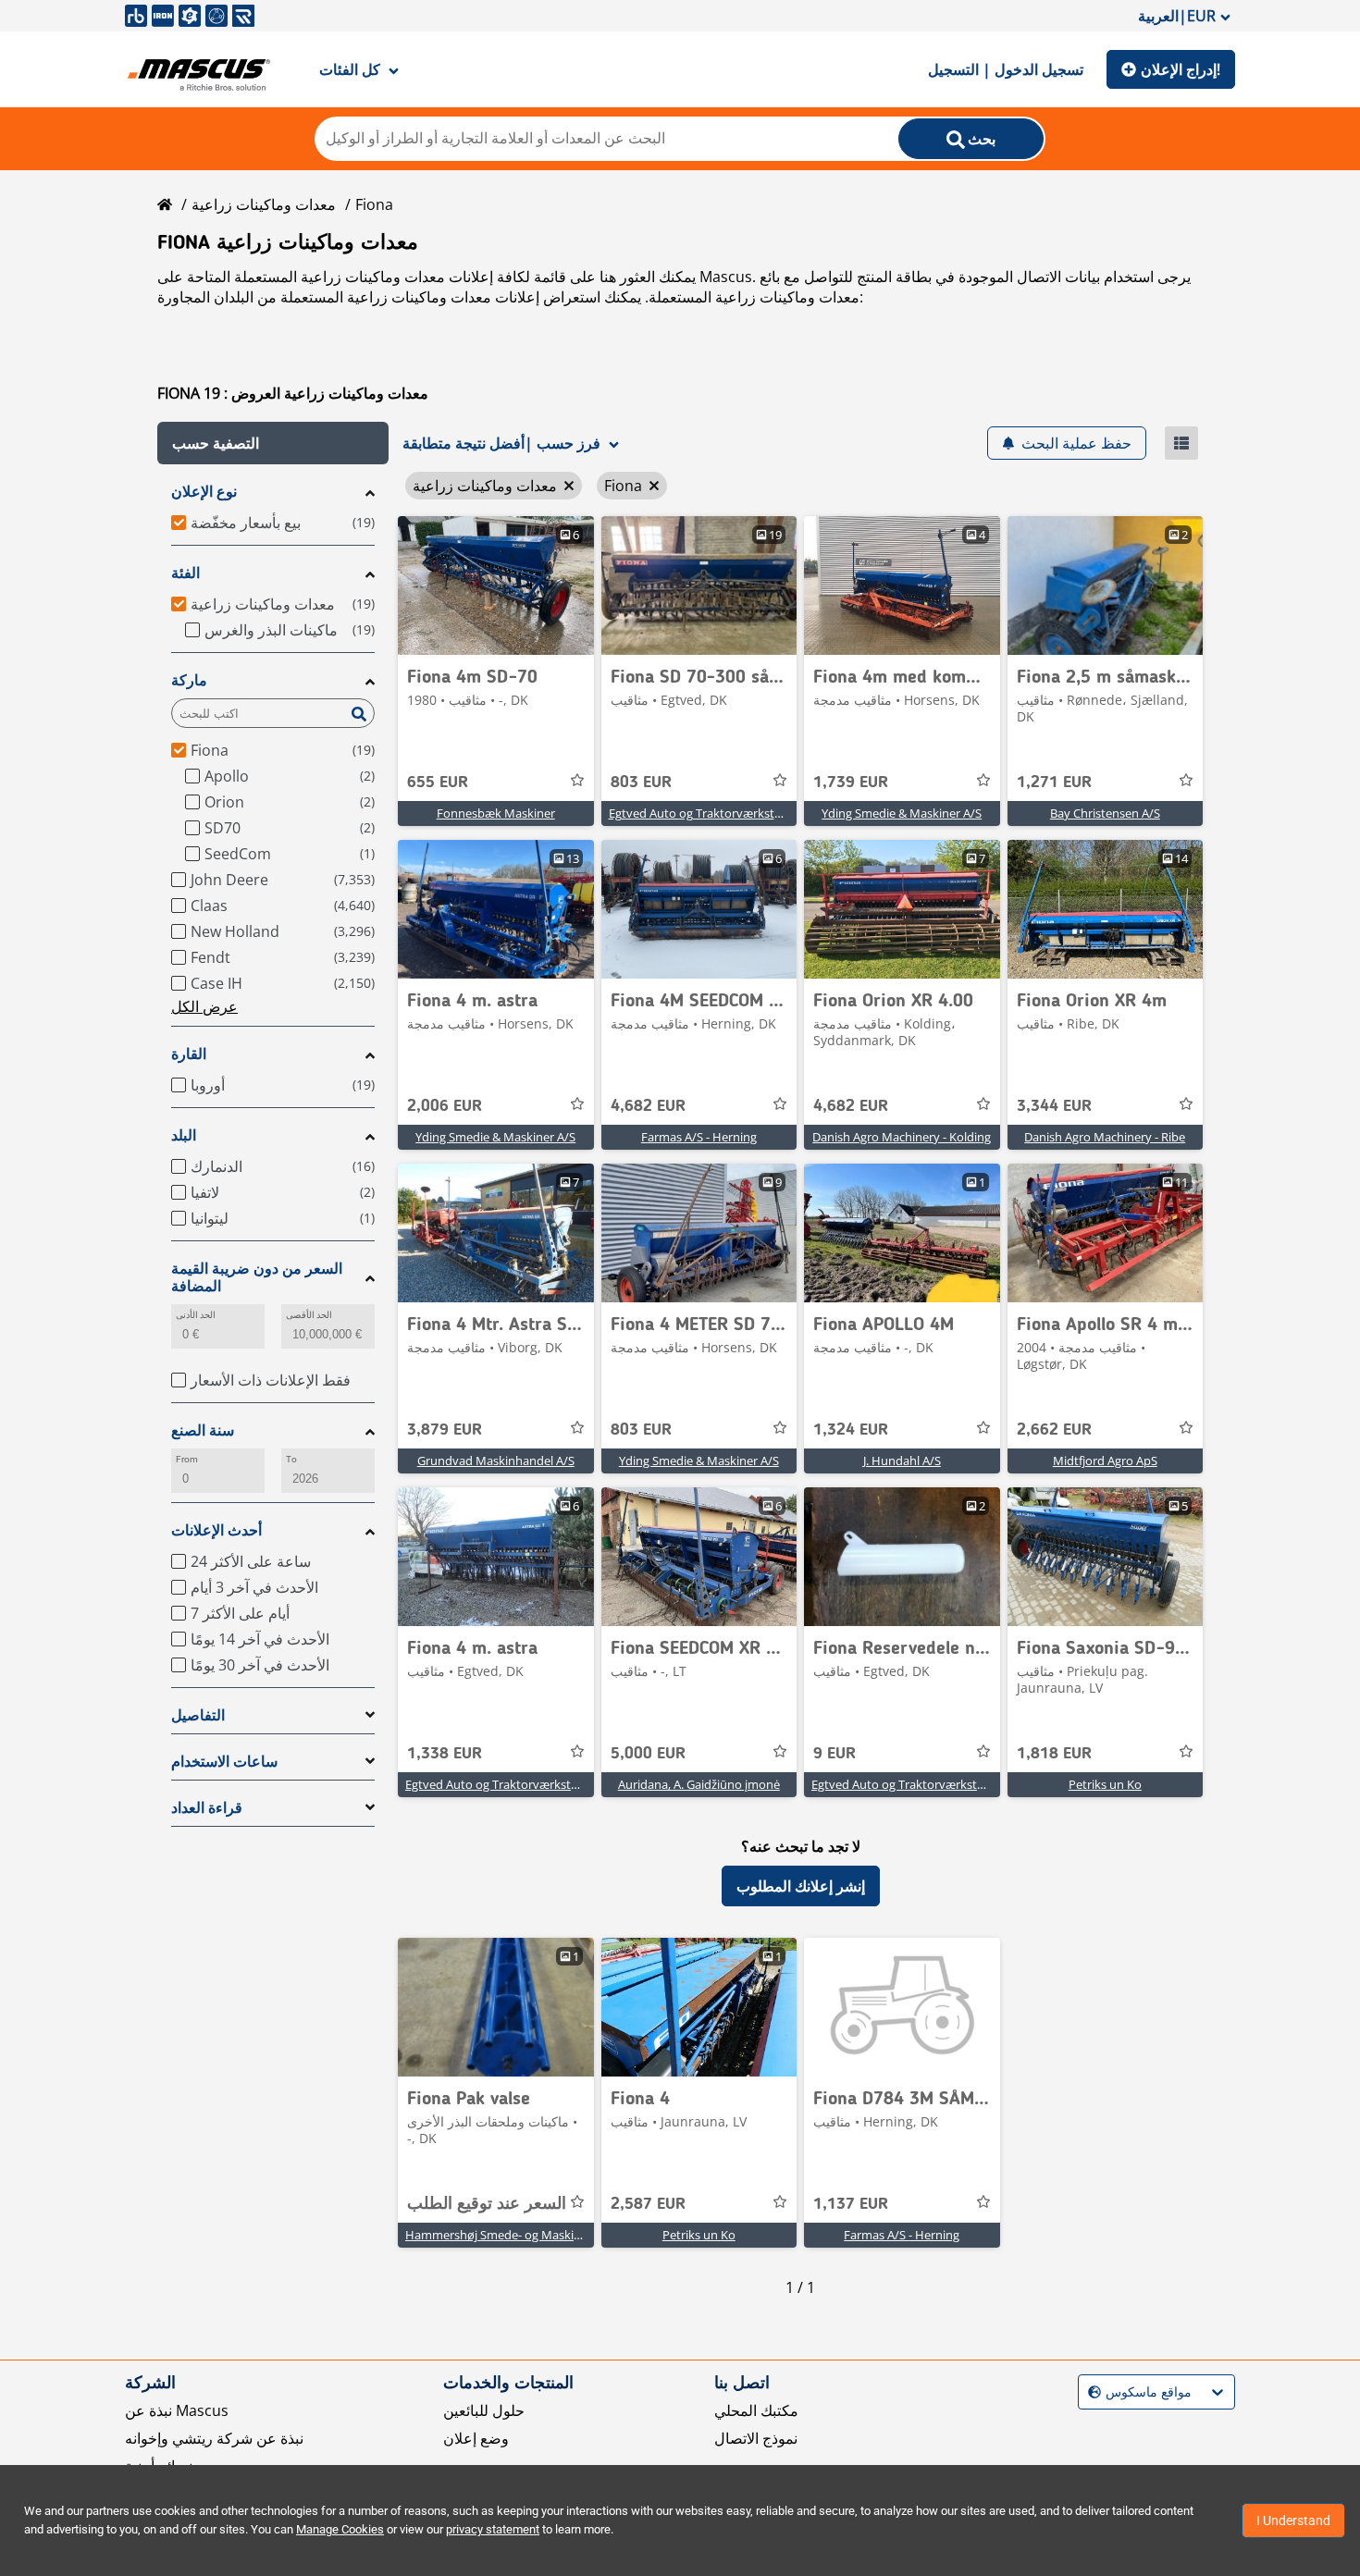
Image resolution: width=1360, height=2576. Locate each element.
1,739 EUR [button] (851, 783)
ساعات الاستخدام (224, 1762)
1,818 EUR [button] (1054, 1754)
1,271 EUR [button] (1054, 783)
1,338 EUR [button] (445, 1754)
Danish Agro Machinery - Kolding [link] (902, 1137)
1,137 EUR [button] (851, 2204)
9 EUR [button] (835, 1754)
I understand (1293, 2521)
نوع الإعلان (204, 492)
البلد (184, 1135)
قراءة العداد (207, 1808)
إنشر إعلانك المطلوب (801, 1886)
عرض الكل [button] (204, 1006)
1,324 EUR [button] (851, 1430)
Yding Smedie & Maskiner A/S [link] (902, 813)
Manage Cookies (340, 2529)
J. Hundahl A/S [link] (902, 1461)
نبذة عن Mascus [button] (177, 2410)
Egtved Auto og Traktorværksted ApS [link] (711, 813)
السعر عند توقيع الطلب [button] (487, 2204)
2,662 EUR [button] (1054, 1430)
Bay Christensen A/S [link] (1105, 813)
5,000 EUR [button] (648, 1754)
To (291, 1459)
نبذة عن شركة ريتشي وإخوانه (214, 2438)
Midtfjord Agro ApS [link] (1105, 1461)
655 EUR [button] (438, 783)
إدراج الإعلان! (1181, 69)
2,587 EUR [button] (648, 2204)
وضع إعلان (476, 2438)
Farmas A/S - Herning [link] (699, 1137)
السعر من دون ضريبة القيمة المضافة (257, 1277)
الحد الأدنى (196, 1315)
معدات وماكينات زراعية (264, 204)
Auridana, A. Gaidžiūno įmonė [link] (699, 1784)
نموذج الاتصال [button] (756, 2438)
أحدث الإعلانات (216, 1530)
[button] (273, 443)
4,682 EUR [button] (648, 1106)
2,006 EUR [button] (445, 1106)
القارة (189, 1054)
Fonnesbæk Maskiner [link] (496, 813)
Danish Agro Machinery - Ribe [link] (1105, 1137)
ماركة (189, 680)
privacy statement (493, 2529)
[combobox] (1090, 2392)
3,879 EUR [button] (445, 1430)
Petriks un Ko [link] (1105, 1784)
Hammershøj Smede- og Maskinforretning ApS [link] (533, 2235)
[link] (496, 585)
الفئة (185, 573)
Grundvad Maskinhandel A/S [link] (496, 1461)
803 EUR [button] (641, 783)
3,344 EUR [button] (1054, 1106)
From (187, 1459)
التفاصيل (198, 1715)
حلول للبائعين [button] (484, 2410)
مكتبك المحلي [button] (756, 2410)
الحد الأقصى (309, 1315)
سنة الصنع (203, 1430)
